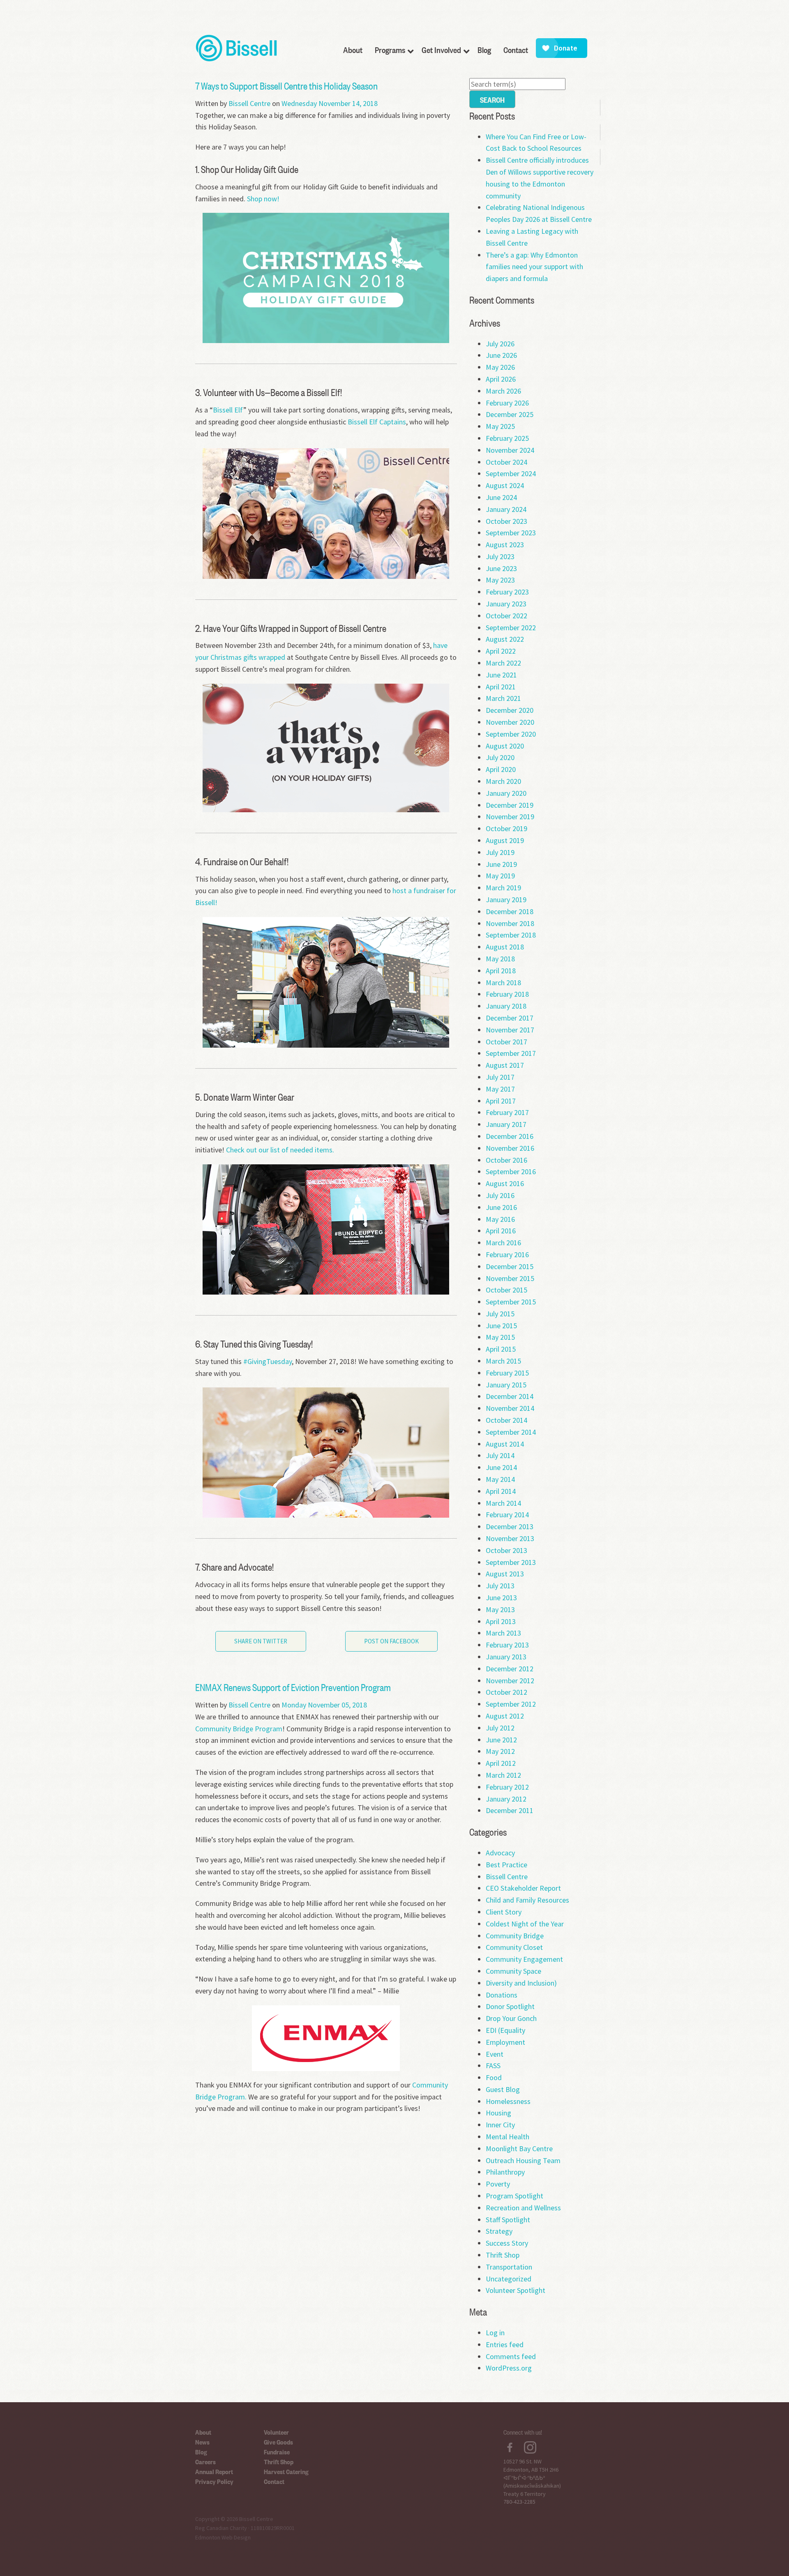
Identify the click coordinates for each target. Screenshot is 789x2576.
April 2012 (501, 1763)
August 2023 (505, 545)
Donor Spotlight (510, 2006)
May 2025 (500, 426)
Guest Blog (503, 2089)
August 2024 (505, 485)
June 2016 (501, 1207)
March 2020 (503, 781)
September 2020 (511, 734)
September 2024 (511, 473)
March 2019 (503, 888)
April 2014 (501, 1491)
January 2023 (506, 604)
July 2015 (500, 1314)
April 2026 (501, 379)
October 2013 (506, 1550)
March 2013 (503, 1633)
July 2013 (500, 1586)
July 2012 (500, 1728)
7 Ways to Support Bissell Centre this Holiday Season (286, 85)
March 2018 (503, 983)
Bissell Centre (249, 103)
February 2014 (507, 1515)
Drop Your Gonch (511, 2018)
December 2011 (510, 1810)
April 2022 (501, 651)
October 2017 (506, 1042)
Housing (498, 2113)
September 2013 (511, 1562)
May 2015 (500, 1337)
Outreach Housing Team (523, 2160)
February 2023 (507, 592)
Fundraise (277, 2452)
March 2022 (503, 663)
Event (495, 2054)
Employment (505, 2042)
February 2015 (507, 1373)
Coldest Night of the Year (525, 1924)
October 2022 (506, 616)
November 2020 (510, 722)
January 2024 (506, 509)
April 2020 (501, 769)
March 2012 (503, 1775)
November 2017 (510, 1030)
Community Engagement (524, 1959)
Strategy (499, 2231)
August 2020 (505, 746)
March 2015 (503, 1361)
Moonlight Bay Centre (519, 2149)
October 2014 (506, 1420)
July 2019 (500, 852)
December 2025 (510, 414)
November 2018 (510, 923)
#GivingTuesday (268, 1361)
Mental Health (508, 2137)
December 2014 (510, 1396)
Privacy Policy (214, 2481)
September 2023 (511, 533)
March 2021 (503, 698)
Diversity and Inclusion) (521, 1983)
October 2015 (506, 1290)
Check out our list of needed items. (280, 1150)
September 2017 (511, 1053)
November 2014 (510, 1408)
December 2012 (510, 1669)
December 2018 (510, 911)
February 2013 (507, 1645)
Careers (205, 2461)
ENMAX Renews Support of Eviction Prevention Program (293, 1687)
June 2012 (501, 1740)
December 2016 (510, 1136)
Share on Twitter (261, 1641)
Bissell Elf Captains (377, 422)
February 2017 (507, 1112)
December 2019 (510, 805)
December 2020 (510, 710)
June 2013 (501, 1598)
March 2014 (503, 1503)
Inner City (500, 2125)
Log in (495, 2333)
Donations (502, 1995)
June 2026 (501, 355)
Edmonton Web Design (223, 2537)
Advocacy (500, 1853)
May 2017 (500, 1089)
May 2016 (500, 1219)
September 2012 (511, 1704)
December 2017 (510, 1018)
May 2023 (500, 580)
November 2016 (510, 1148)
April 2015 (501, 1349)
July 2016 (500, 1195)
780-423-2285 (519, 2502)
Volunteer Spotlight (516, 2290)
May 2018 (500, 959)
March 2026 (503, 391)
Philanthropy (505, 2172)
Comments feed (511, 2356)
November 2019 (510, 817)
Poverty (498, 2184)
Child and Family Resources (527, 1900)
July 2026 (500, 344)
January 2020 (506, 793)
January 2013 (506, 1657)
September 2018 (511, 935)
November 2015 (510, 1278)
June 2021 (501, 675)
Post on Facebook (391, 1641)
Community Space (513, 1971)
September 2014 (511, 1432)
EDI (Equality (505, 2030)
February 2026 (507, 403)
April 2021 (501, 687)
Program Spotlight (514, 2196)
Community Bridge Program (239, 1729)
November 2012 (510, 1681)
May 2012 (500, 1751)
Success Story (507, 2243)
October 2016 (506, 1160)
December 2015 (510, 1266)
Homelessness (508, 2101)
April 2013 (501, 1621)
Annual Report (214, 2471)
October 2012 (506, 1692)
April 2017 (501, 1101)
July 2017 (500, 1077)
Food (494, 2077)
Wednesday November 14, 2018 (330, 103)
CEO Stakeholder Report (523, 1888)
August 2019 (505, 840)
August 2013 (505, 1574)
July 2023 (500, 556)
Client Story (504, 1912)
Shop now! (263, 199)
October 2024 (506, 462)
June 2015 (501, 1326)
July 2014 (500, 1455)
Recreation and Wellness (523, 2208)
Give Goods (278, 2442)
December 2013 (510, 1526)
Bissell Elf (228, 410)
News (202, 2442)
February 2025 (507, 438)
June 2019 (501, 864)
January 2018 (506, 1006)
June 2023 (501, 568)
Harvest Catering (286, 2471)
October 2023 (506, 521)
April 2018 (501, 971)
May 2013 (500, 1609)
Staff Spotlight (508, 2220)
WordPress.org (509, 2368)
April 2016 (501, 1231)
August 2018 (505, 947)
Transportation (509, 2267)
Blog (201, 2452)
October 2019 (506, 828)
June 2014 (501, 1467)
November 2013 (510, 1538)
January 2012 (506, 1799)
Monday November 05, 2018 (324, 1705)
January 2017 (506, 1124)
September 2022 (511, 628)
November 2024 (510, 450)
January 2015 (506, 1385)
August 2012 (505, 1716)
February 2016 (507, 1255)
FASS (493, 2066)
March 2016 (503, 1243)
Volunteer (276, 2432)
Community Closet (514, 1947)
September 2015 (511, 1302)
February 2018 (507, 994)
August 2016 (505, 1183)
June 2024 (501, 497)
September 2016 (511, 1172)
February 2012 (507, 1787)
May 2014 (500, 1479)
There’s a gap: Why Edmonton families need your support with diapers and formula (534, 267)
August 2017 (505, 1065)
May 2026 (500, 367)
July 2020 (500, 757)
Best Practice (506, 1865)
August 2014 (505, 1444)
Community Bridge (515, 1936)
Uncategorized (509, 2279)
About (203, 2432)
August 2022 (505, 639)
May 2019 (500, 876)
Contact (274, 2481)
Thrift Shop (503, 2255)
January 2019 (506, 900)
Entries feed (505, 2344)
